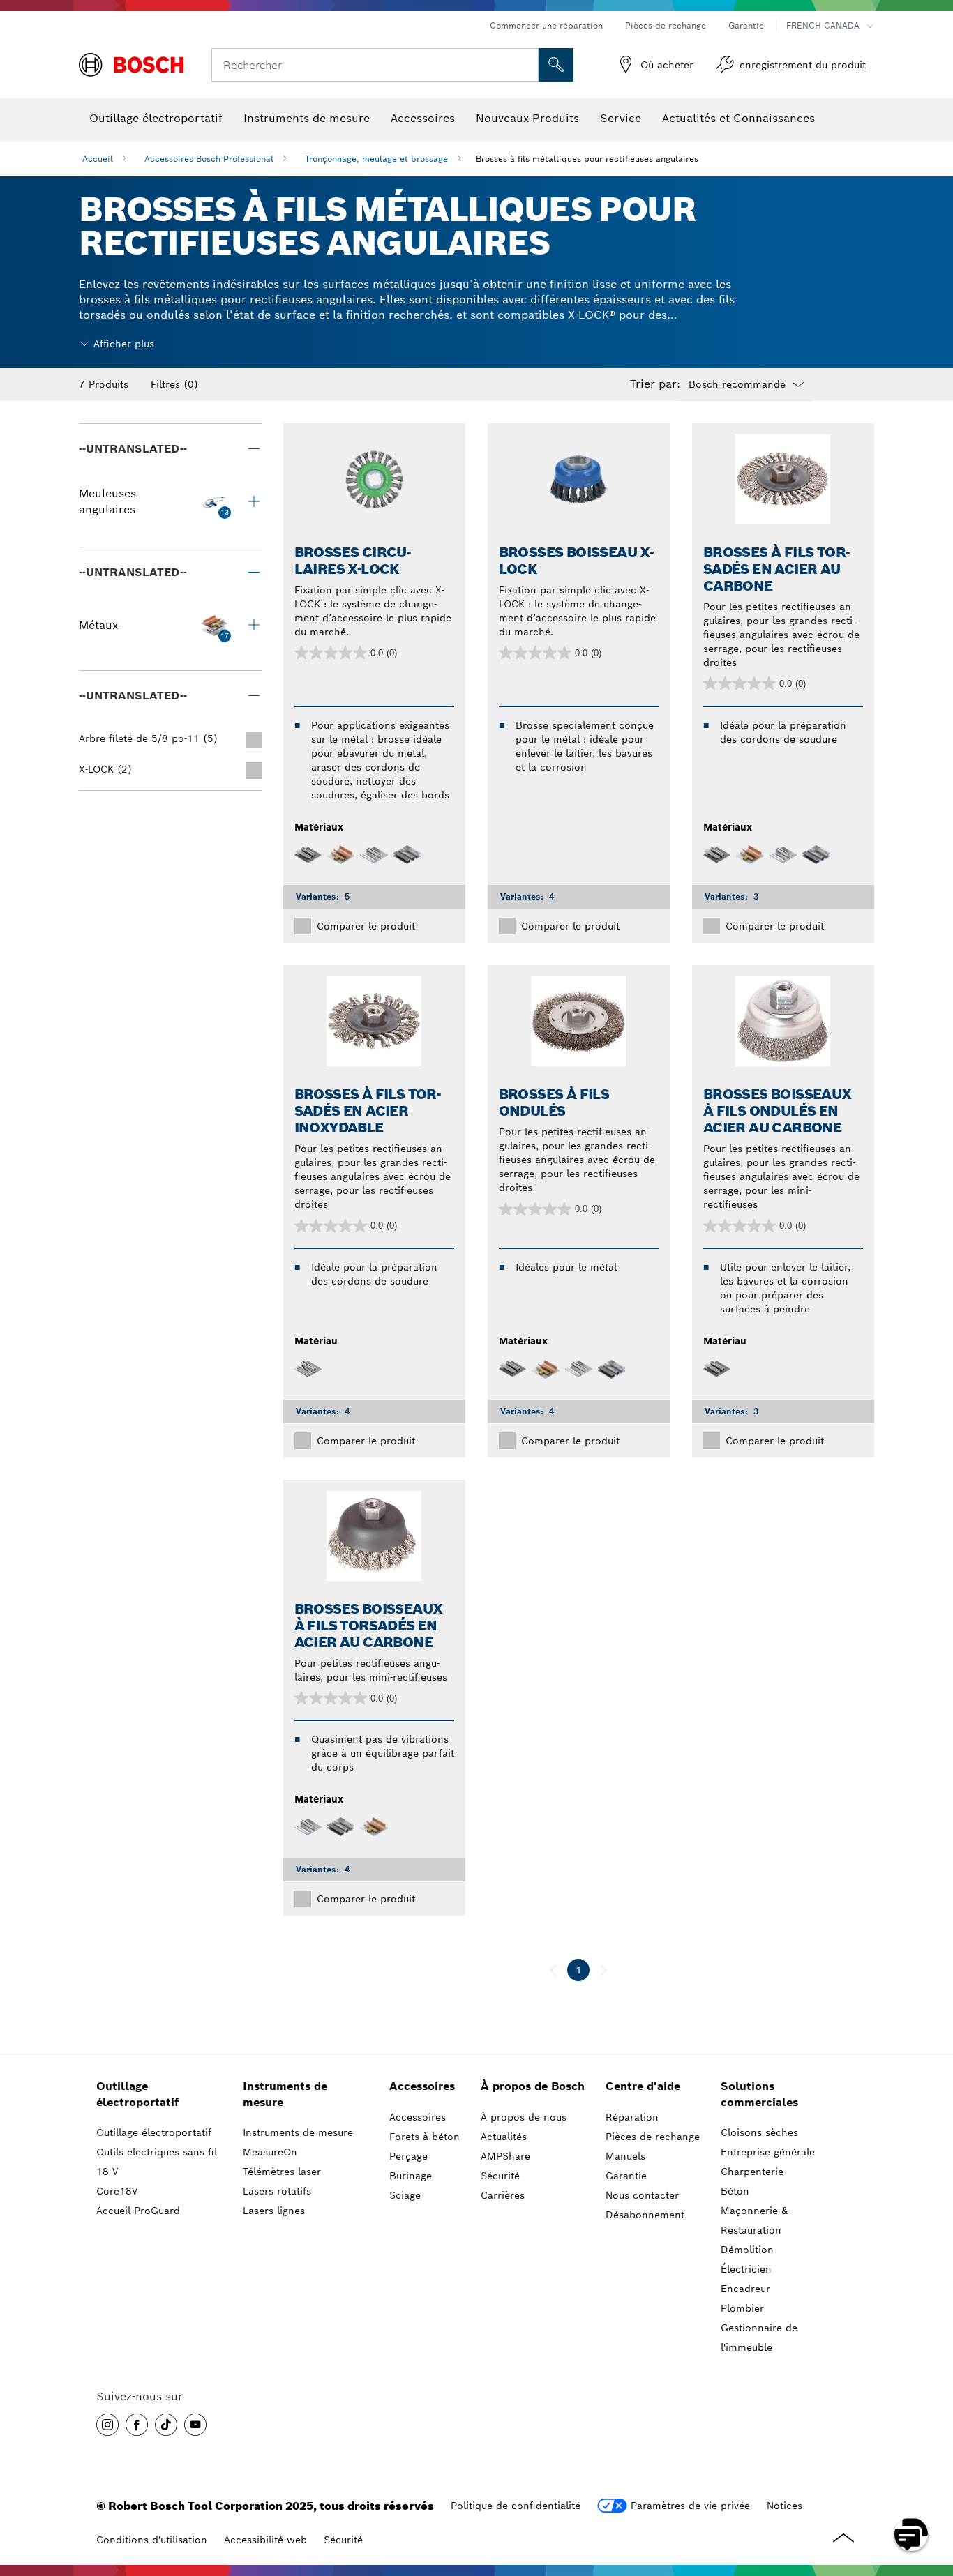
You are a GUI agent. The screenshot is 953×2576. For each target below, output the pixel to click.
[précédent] (553, 1970)
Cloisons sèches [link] (759, 2132)
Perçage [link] (408, 2156)
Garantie (746, 25)
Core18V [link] (117, 2191)
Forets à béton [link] (425, 2137)
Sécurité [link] (500, 2176)
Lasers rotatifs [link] (277, 2191)
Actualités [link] (504, 2137)
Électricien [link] (746, 2269)
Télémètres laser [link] (282, 2172)
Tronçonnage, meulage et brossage (376, 159)
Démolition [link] (747, 2250)
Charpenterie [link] (752, 2172)
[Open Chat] (911, 2534)
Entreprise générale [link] (768, 2152)
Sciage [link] (405, 2195)
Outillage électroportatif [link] (137, 2094)
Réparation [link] (632, 2117)
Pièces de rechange (666, 25)
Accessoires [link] (422, 2086)
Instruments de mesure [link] (285, 2094)
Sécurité (343, 2540)
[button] (107, 2425)
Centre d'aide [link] (643, 2086)
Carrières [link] (503, 2195)
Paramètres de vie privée (690, 2506)
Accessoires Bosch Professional (209, 159)
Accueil (98, 159)
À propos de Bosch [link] (533, 2086)
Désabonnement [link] (645, 2215)
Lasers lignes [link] (274, 2211)
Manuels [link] (625, 2156)
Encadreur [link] (745, 2289)
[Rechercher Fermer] (526, 65)
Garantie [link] (626, 2176)
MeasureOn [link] (270, 2152)
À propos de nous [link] (524, 2117)
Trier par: (655, 384)
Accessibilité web (265, 2540)
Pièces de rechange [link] (653, 2137)
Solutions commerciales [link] (759, 2094)
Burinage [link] (411, 2176)
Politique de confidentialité (516, 2506)
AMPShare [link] (505, 2156)
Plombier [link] (742, 2308)
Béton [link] (735, 2191)
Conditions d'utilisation (152, 2540)
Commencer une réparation (546, 25)
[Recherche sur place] (556, 65)
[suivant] (603, 1970)
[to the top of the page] (932, 2494)
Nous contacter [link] (642, 2195)
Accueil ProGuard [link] (138, 2211)
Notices (785, 2506)
